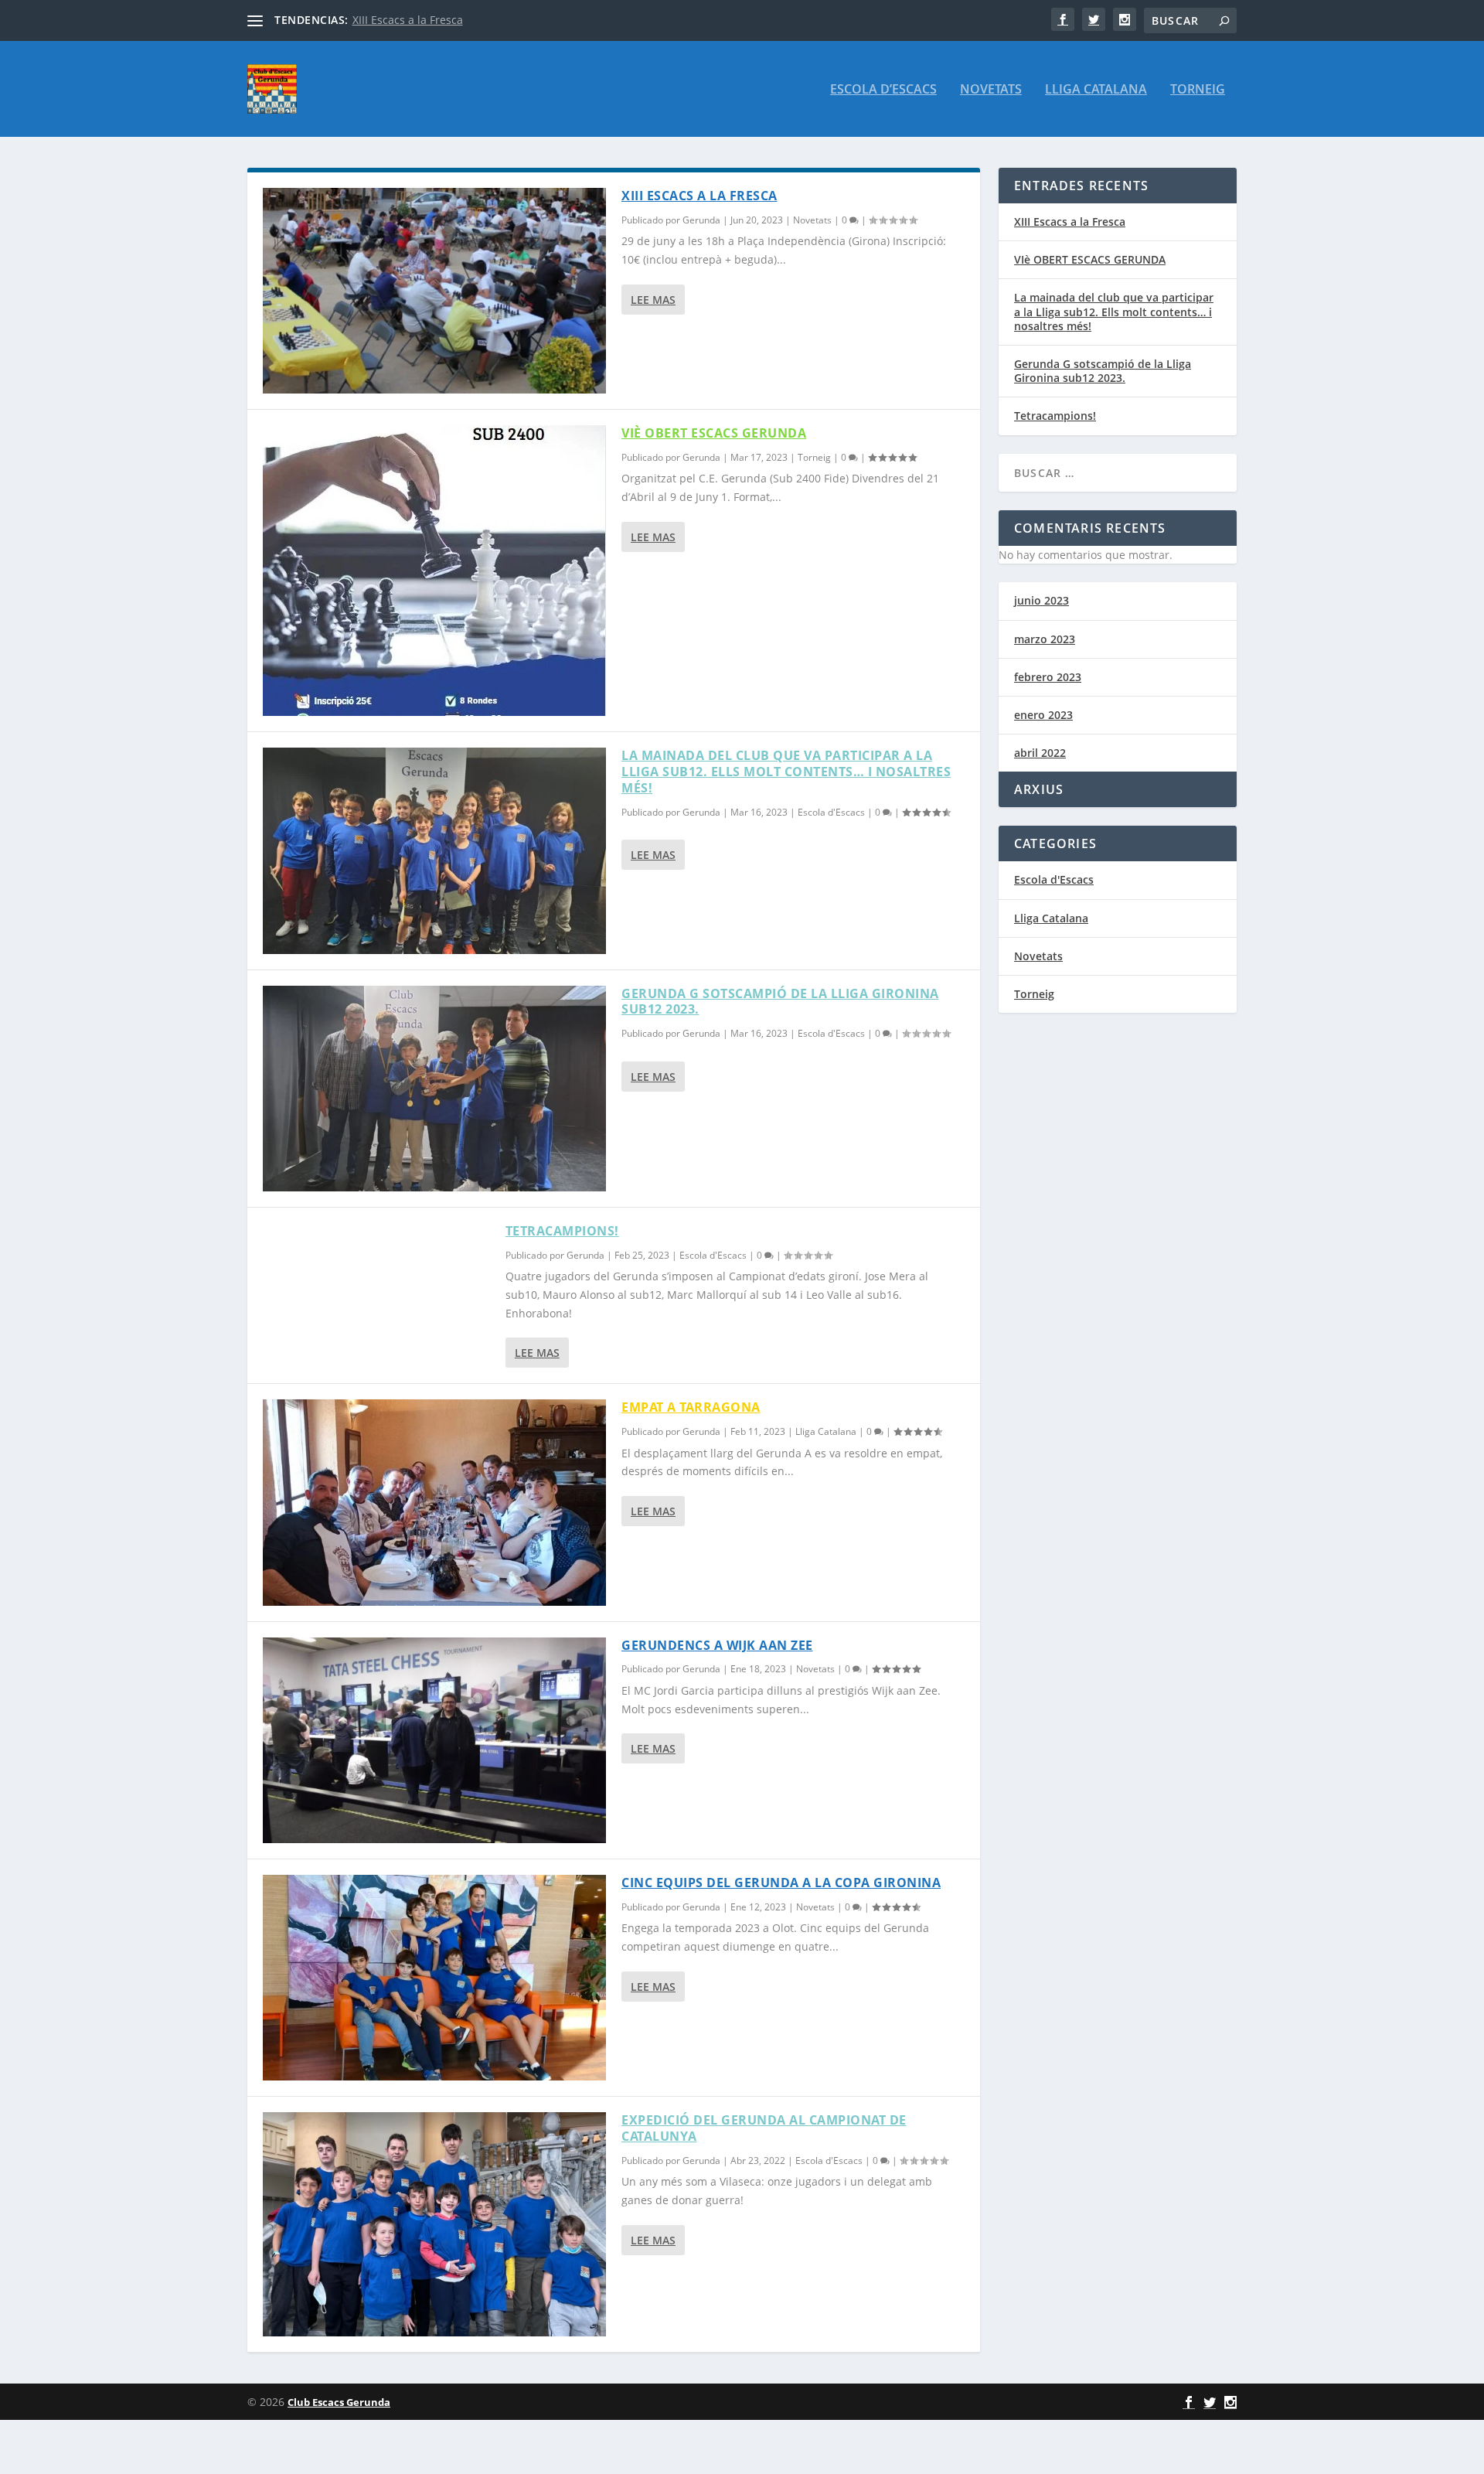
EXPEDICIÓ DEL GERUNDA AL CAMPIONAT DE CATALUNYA (764, 2128)
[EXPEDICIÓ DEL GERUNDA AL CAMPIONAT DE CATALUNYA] (434, 2224)
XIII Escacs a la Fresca (408, 20)
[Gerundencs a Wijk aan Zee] (434, 1740)
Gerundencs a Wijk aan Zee (717, 1645)
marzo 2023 (1045, 639)
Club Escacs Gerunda (339, 2402)
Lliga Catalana (1096, 90)
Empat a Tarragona (691, 1407)
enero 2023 (1043, 715)
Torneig (1198, 90)
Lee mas (653, 300)
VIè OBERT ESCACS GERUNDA (714, 433)
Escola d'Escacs (831, 812)
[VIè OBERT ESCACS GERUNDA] (434, 571)
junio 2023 (1042, 600)
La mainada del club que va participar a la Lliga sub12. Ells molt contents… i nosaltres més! (786, 772)
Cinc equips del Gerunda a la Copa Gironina (781, 1883)
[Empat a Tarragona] (434, 1502)
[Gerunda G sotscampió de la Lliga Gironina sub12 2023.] (434, 1089)
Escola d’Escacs (883, 90)
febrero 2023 (1048, 677)
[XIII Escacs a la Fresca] (434, 291)
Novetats (991, 90)
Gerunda (701, 220)
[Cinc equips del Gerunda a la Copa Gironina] (434, 1978)
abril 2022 (1040, 753)
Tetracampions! (562, 1231)
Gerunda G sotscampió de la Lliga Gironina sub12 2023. (780, 1002)
